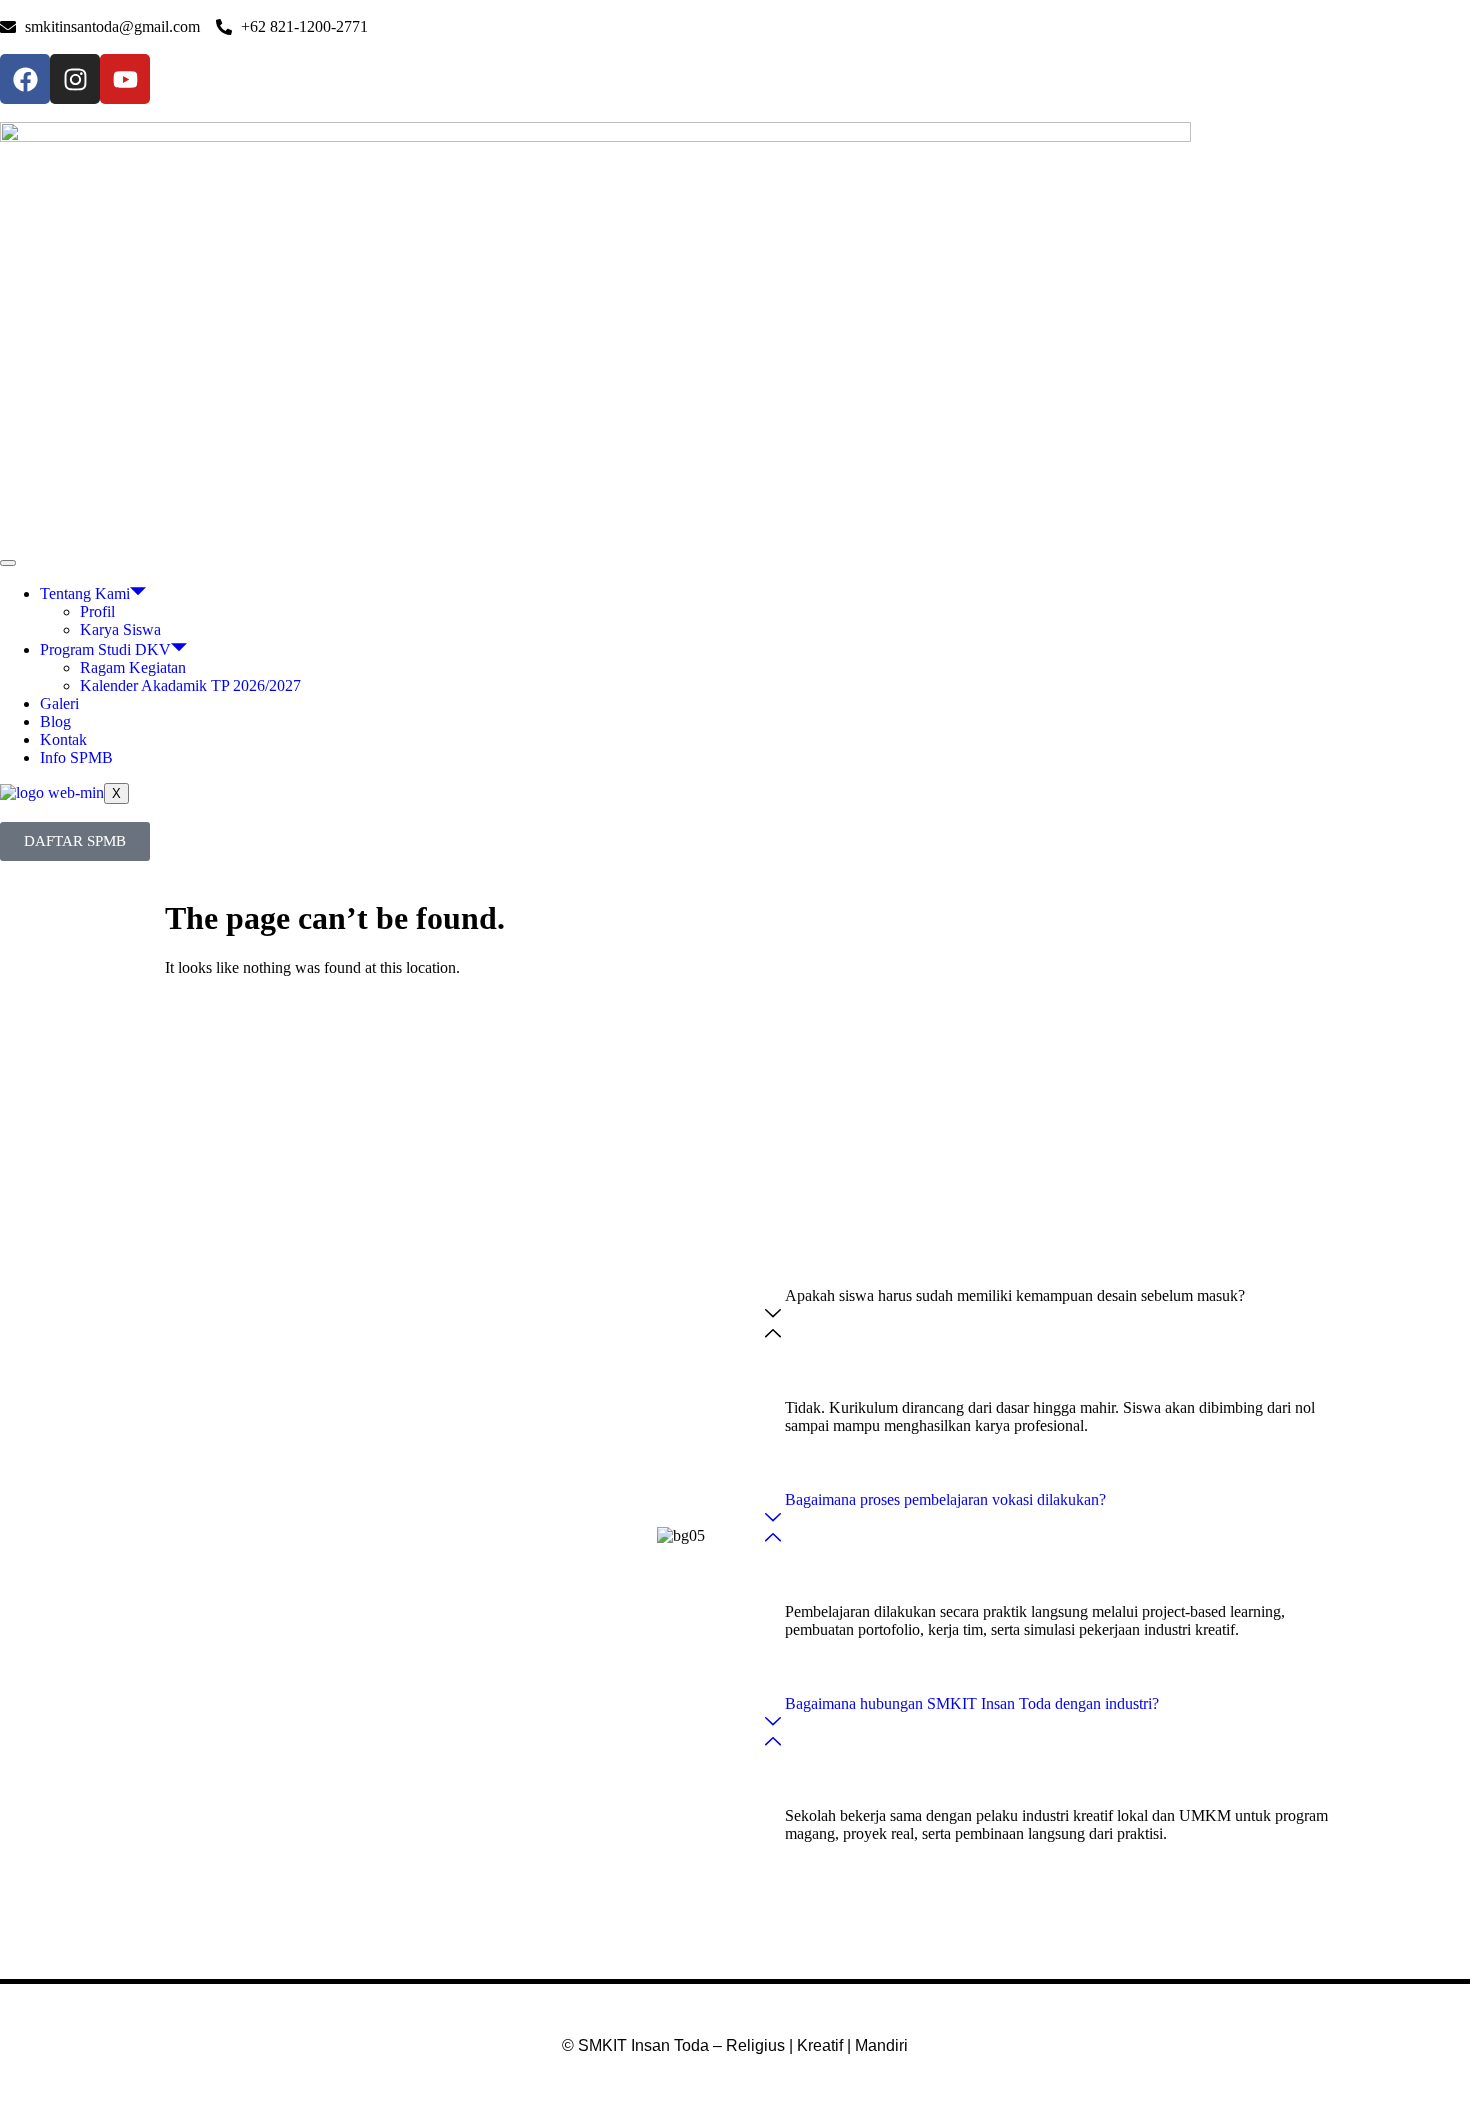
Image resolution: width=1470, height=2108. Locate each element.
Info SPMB (76, 757)
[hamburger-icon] (8, 563)
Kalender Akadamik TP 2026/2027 (190, 685)
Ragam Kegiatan (133, 667)
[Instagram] (75, 79)
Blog (55, 721)
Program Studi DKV (105, 649)
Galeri (59, 703)
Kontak (63, 739)
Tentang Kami (85, 593)
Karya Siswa (120, 629)
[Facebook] (25, 79)
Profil (97, 611)
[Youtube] (125, 79)
